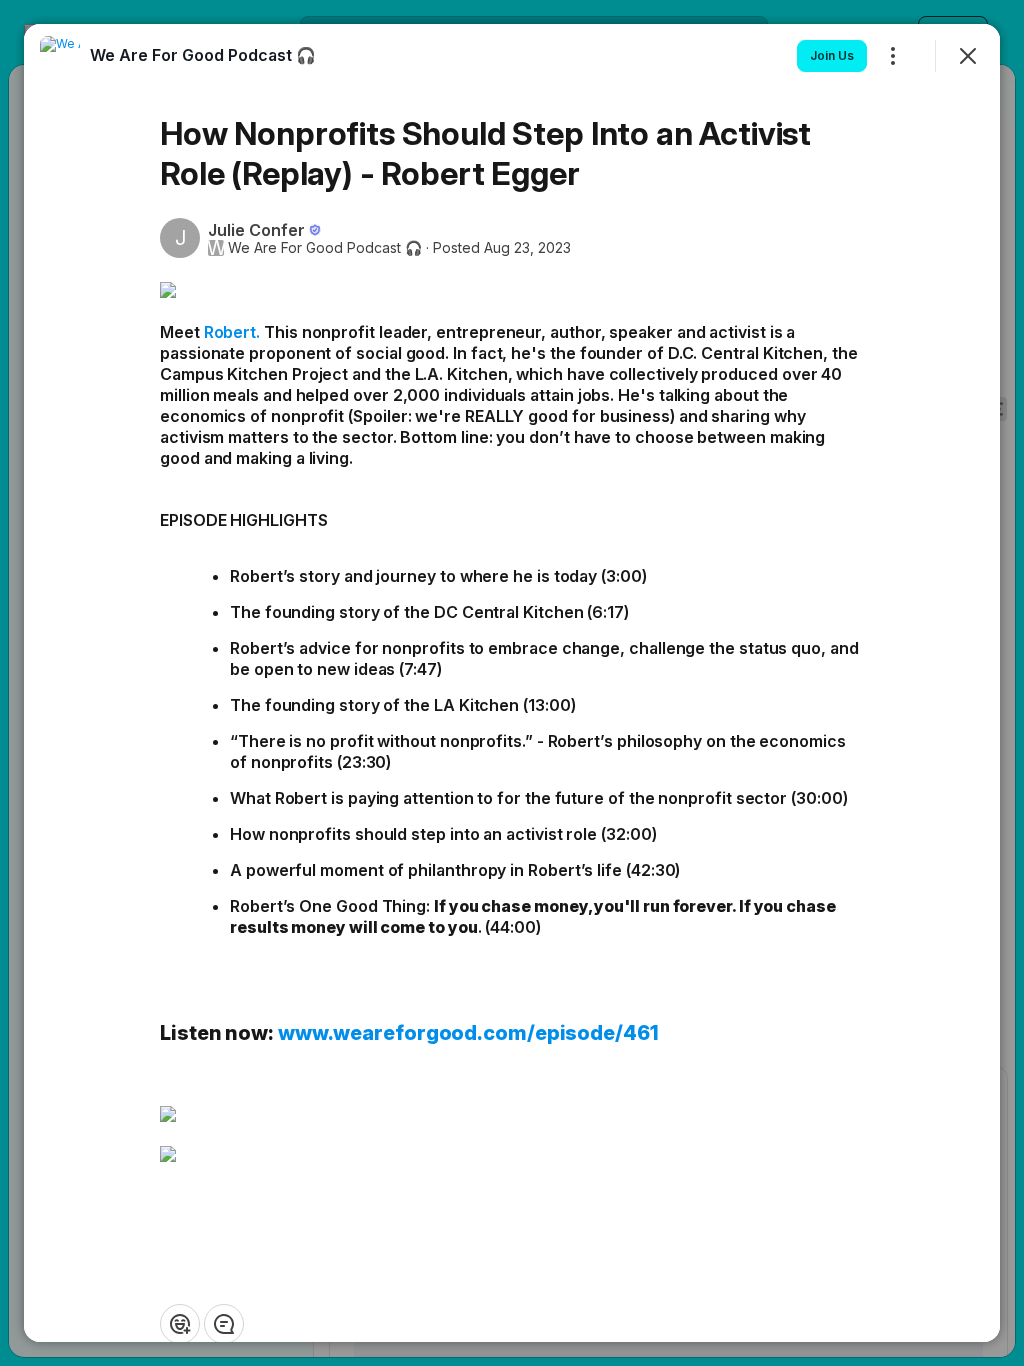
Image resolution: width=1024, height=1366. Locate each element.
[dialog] (512, 683)
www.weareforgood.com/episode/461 (468, 1033)
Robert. (232, 332)
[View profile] (60, 56)
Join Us (832, 55)
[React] (180, 1324)
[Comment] (224, 1324)
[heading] (203, 55)
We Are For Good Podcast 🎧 (325, 248)
